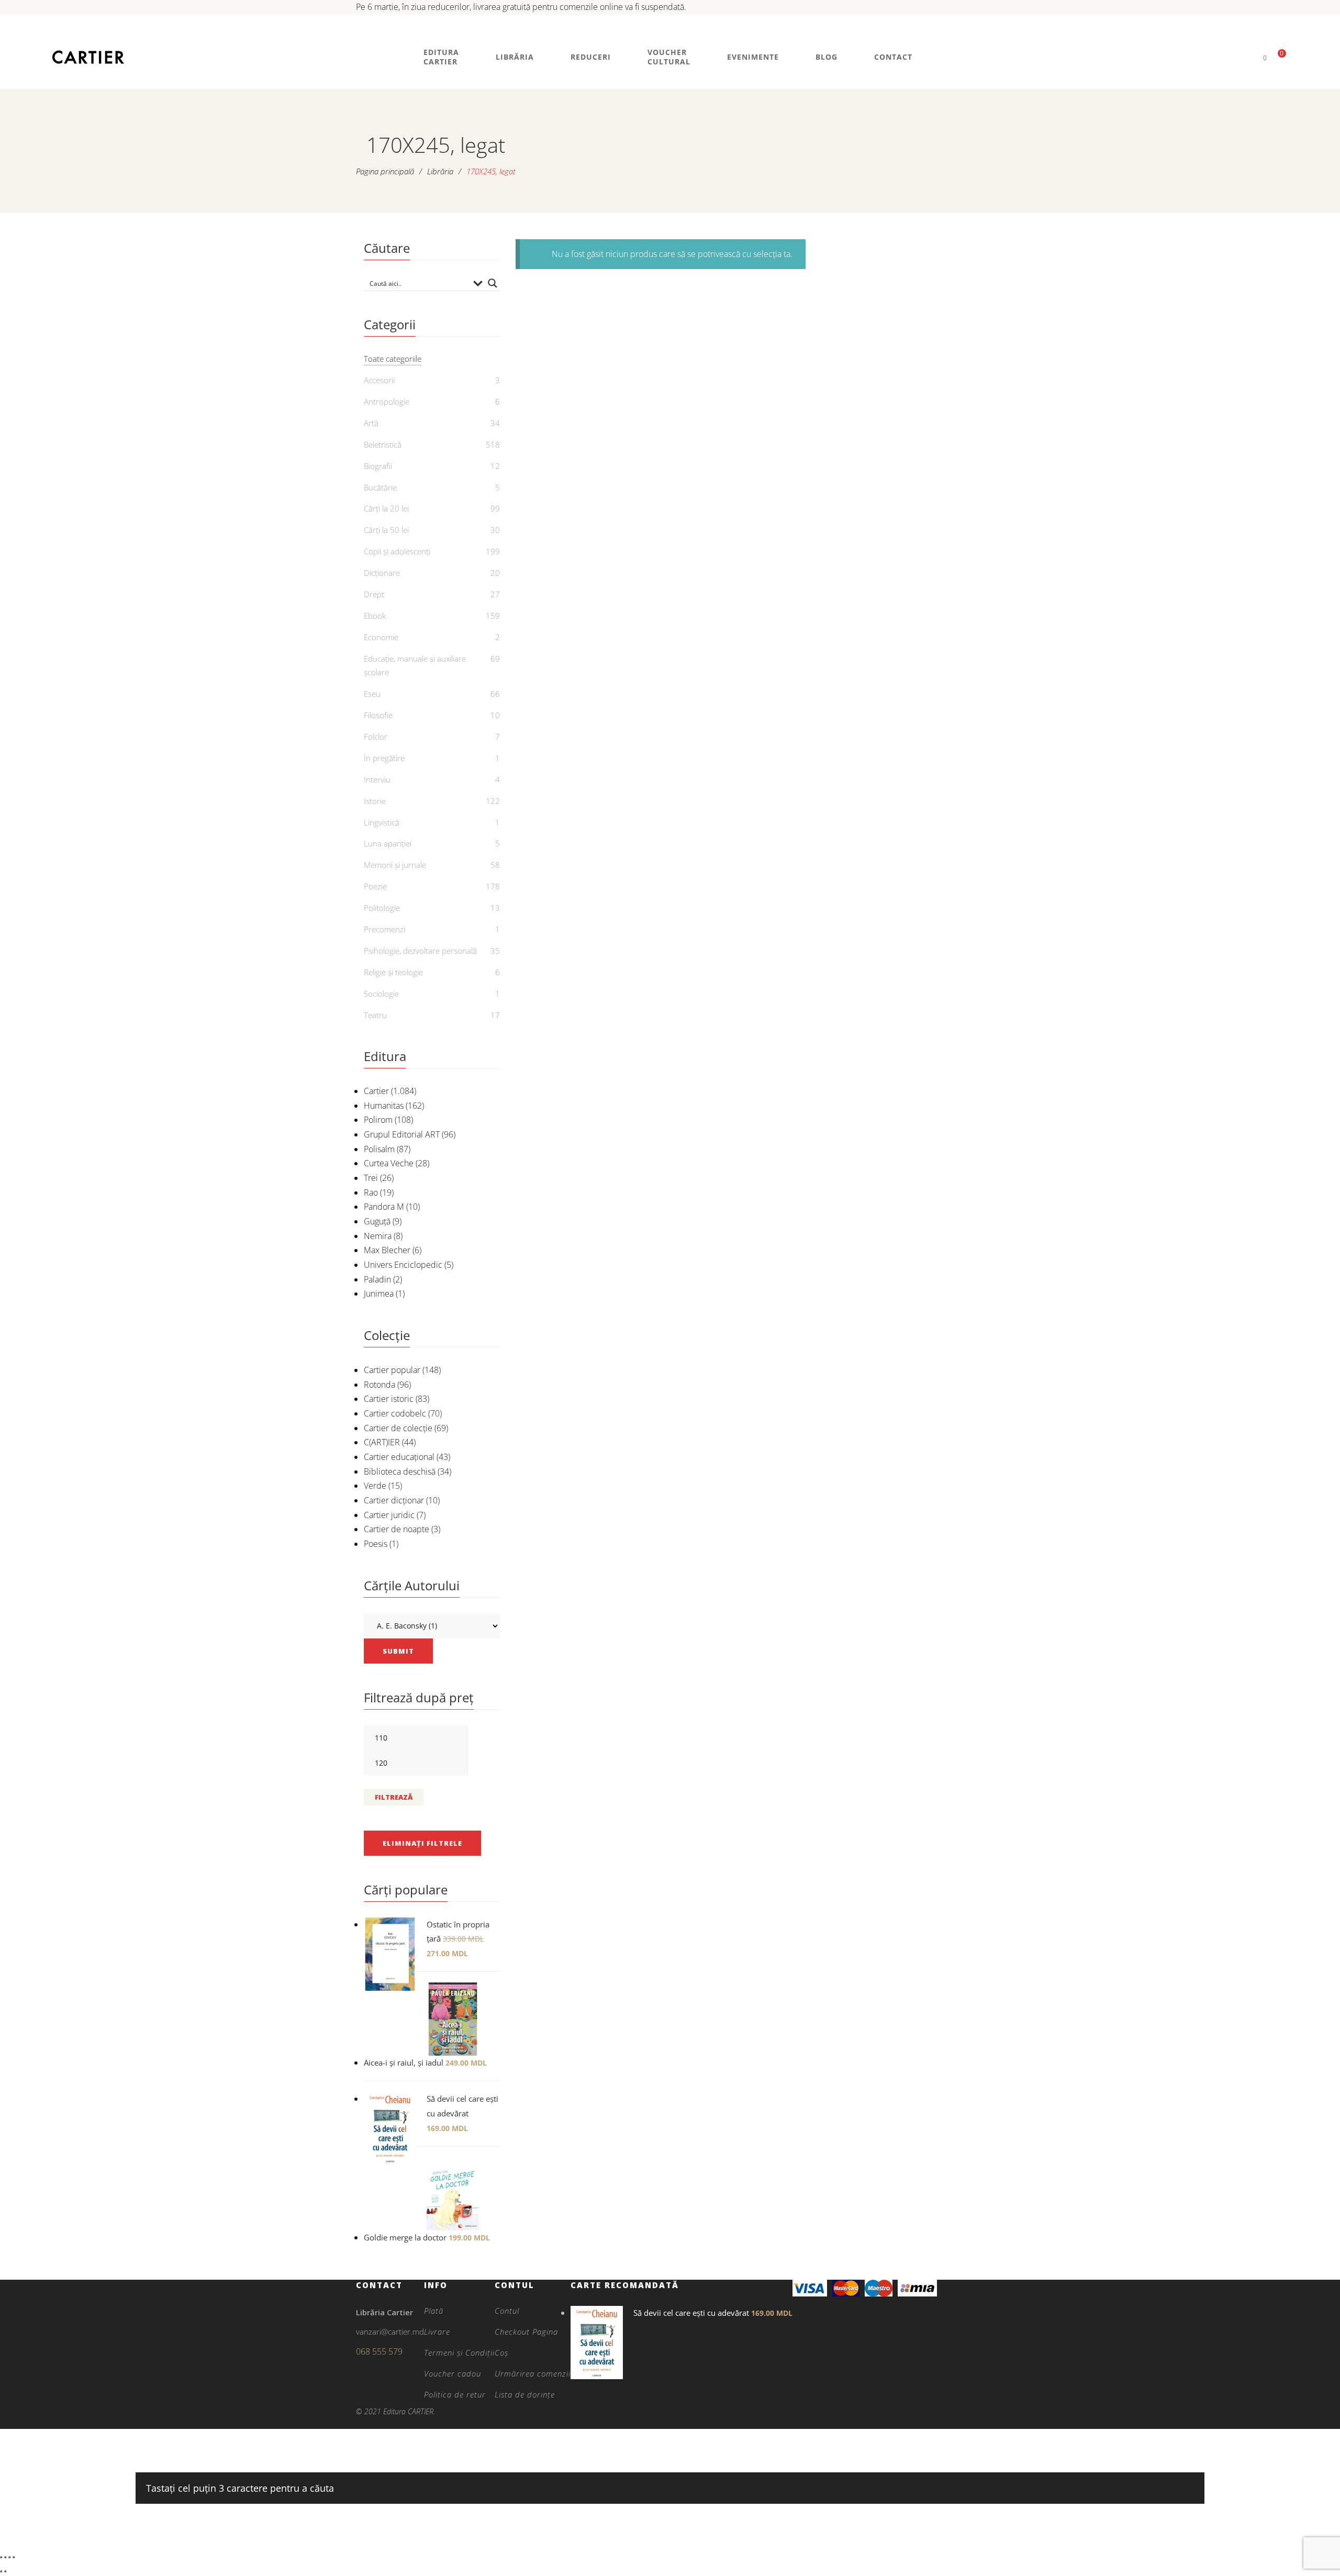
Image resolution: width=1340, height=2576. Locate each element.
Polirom (378, 1120)
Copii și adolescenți (397, 551)
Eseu (372, 694)
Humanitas (384, 1106)
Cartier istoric (389, 1399)
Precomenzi (384, 929)
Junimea (379, 1293)
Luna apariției (388, 843)
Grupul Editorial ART (402, 1134)
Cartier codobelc (395, 1413)
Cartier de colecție (398, 1428)
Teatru (375, 1015)
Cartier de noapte (397, 1529)
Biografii (378, 466)
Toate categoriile (393, 359)
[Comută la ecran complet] (5, 2557)
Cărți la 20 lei (386, 508)
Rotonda (379, 1385)
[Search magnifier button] (493, 283)
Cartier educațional (399, 1457)
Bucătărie (380, 487)
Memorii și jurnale (395, 865)
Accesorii (379, 380)
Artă (371, 423)
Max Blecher (387, 1250)
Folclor (376, 737)
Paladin (377, 1279)
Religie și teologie (393, 972)
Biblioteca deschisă (400, 1471)
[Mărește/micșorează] (1, 2557)
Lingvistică (382, 822)
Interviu (377, 779)
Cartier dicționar (394, 1500)
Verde (375, 1486)
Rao (371, 1192)
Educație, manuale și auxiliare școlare (415, 665)
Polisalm (379, 1149)
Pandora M (384, 1207)
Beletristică (383, 444)
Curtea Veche (389, 1163)
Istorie (375, 801)
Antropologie (387, 402)
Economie (381, 637)
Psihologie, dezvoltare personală (420, 951)
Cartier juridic (389, 1515)
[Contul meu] (1247, 57)
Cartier (376, 1091)
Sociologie (381, 994)
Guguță (377, 1221)
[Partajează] (9, 2557)
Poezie (375, 886)
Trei (371, 1178)
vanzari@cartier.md (390, 2332)
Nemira (378, 1236)
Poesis (376, 1544)
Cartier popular (392, 1370)
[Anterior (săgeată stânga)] (1, 2571)
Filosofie (378, 715)
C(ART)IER (382, 1442)
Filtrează (394, 1797)
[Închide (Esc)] (14, 2557)
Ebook (375, 616)
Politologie (382, 908)
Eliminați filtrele (422, 1843)
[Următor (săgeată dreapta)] (5, 2571)
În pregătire (384, 758)
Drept (374, 594)
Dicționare (382, 573)
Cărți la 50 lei (386, 530)
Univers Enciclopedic (403, 1265)
